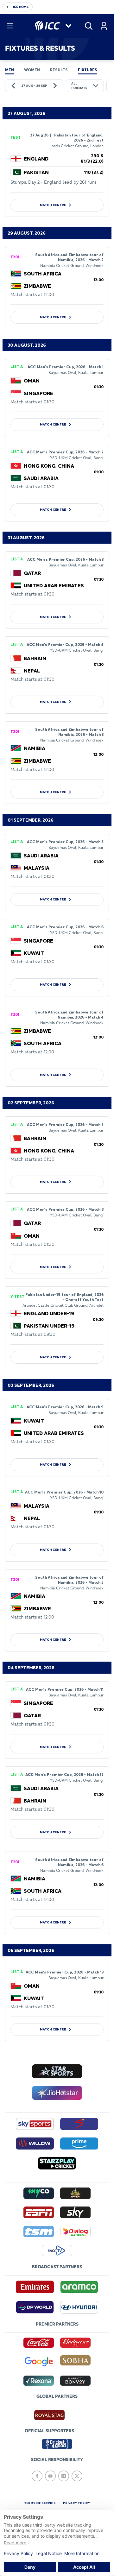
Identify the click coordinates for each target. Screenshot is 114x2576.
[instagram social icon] (64, 2476)
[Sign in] (104, 26)
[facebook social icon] (37, 2476)
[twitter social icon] (77, 2476)
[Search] (89, 26)
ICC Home (21, 7)
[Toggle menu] (10, 26)
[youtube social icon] (50, 2476)
